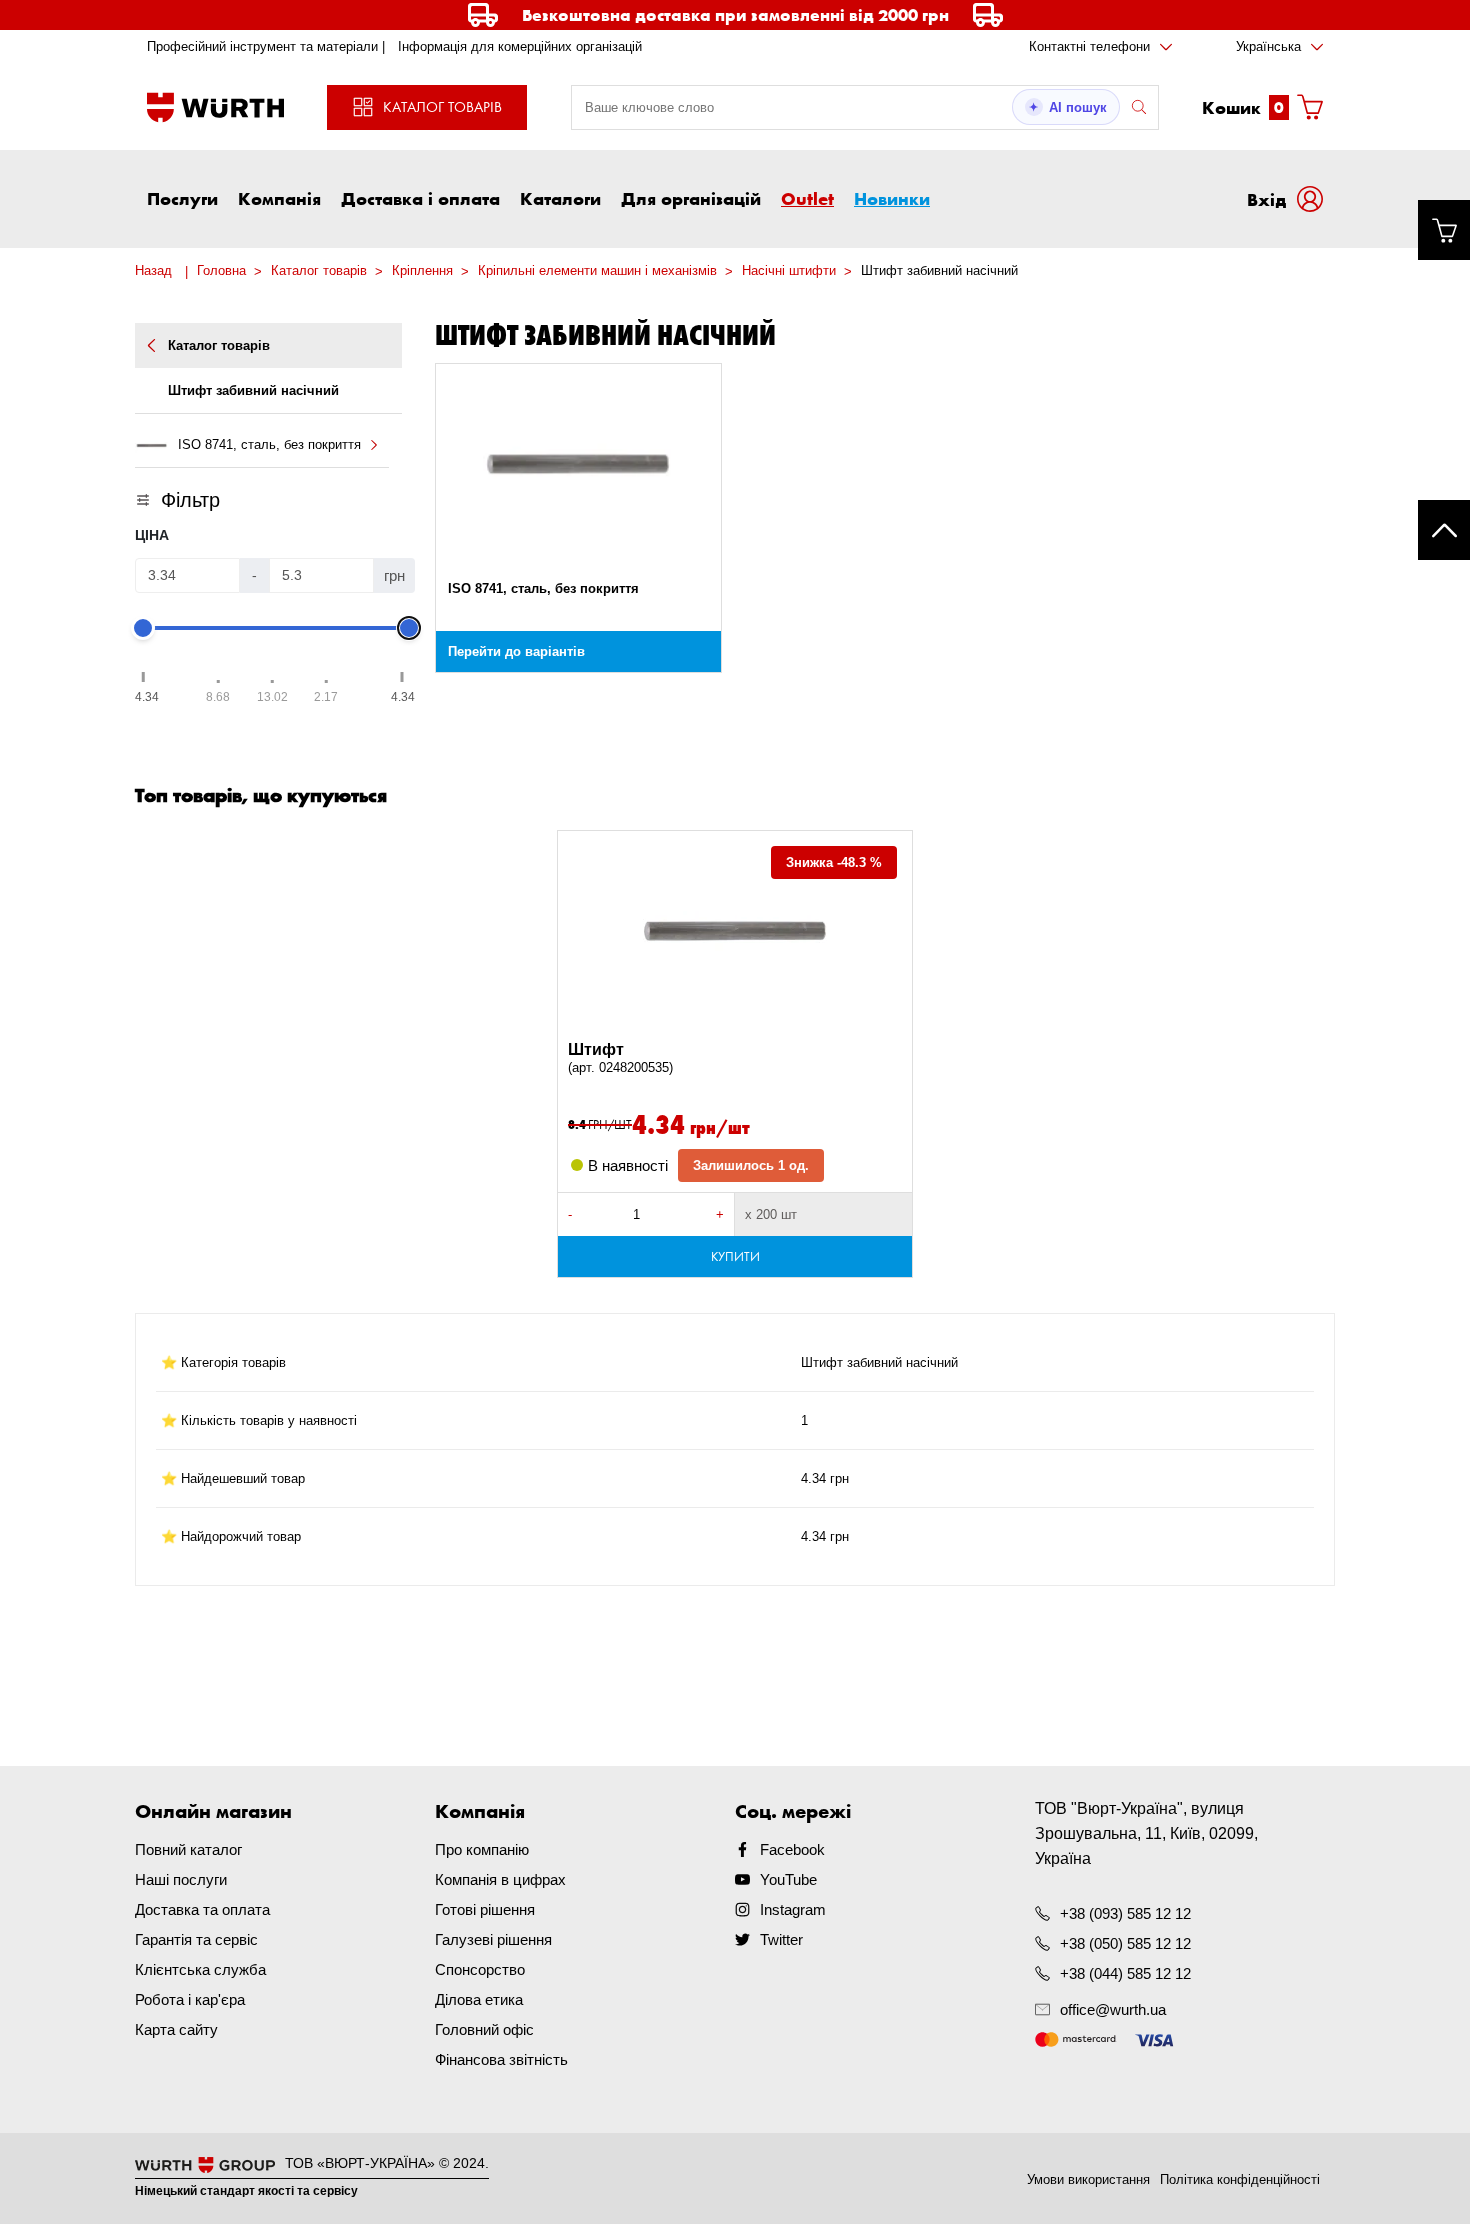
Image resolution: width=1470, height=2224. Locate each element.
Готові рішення (485, 1909)
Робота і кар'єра (190, 1999)
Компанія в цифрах (500, 1879)
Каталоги (560, 198)
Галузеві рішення (493, 1939)
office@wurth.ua (1113, 2009)
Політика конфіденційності (1240, 2179)
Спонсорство (480, 1969)
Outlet (807, 198)
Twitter (781, 1939)
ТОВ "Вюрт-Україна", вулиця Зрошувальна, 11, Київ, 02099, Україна (1146, 1833)
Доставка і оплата (420, 198)
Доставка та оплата (202, 1909)
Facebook (792, 1849)
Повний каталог (188, 1849)
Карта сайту (176, 2029)
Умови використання (1088, 2179)
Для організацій (691, 198)
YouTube (788, 1879)
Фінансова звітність (501, 2059)
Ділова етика (479, 1999)
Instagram (793, 1909)
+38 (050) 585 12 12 (1125, 1943)
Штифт (620, 1058)
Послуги (182, 198)
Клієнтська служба (200, 1969)
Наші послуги (181, 1879)
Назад (153, 270)
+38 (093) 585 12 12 (1125, 1913)
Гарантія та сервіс (196, 1939)
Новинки (892, 198)
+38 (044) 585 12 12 (1125, 1973)
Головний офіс (484, 2029)
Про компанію (482, 1849)
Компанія (279, 198)
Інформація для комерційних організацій (520, 46)
